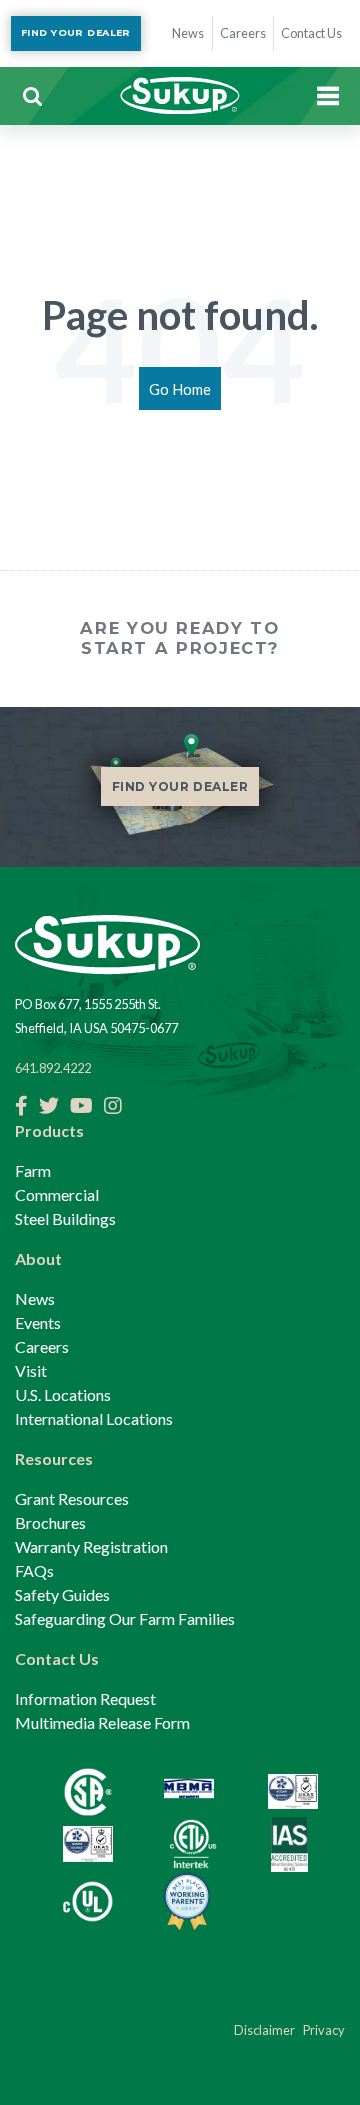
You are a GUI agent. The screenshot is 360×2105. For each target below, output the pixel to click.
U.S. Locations (63, 1394)
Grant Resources (72, 1498)
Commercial (57, 1194)
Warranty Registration (91, 1546)
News (35, 1298)
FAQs (34, 1570)
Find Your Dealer (76, 32)
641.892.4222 (53, 1068)
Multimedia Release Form (102, 1722)
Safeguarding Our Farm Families (125, 1618)
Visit (31, 1370)
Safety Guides (62, 1594)
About (38, 1258)
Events (38, 1322)
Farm (33, 1170)
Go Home (180, 389)
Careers (42, 1346)
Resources (54, 1458)
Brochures (50, 1522)
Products (49, 1130)
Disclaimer (264, 2030)
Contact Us (57, 1658)
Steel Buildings (65, 1218)
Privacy (324, 2030)
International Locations (94, 1418)
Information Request (85, 1698)
